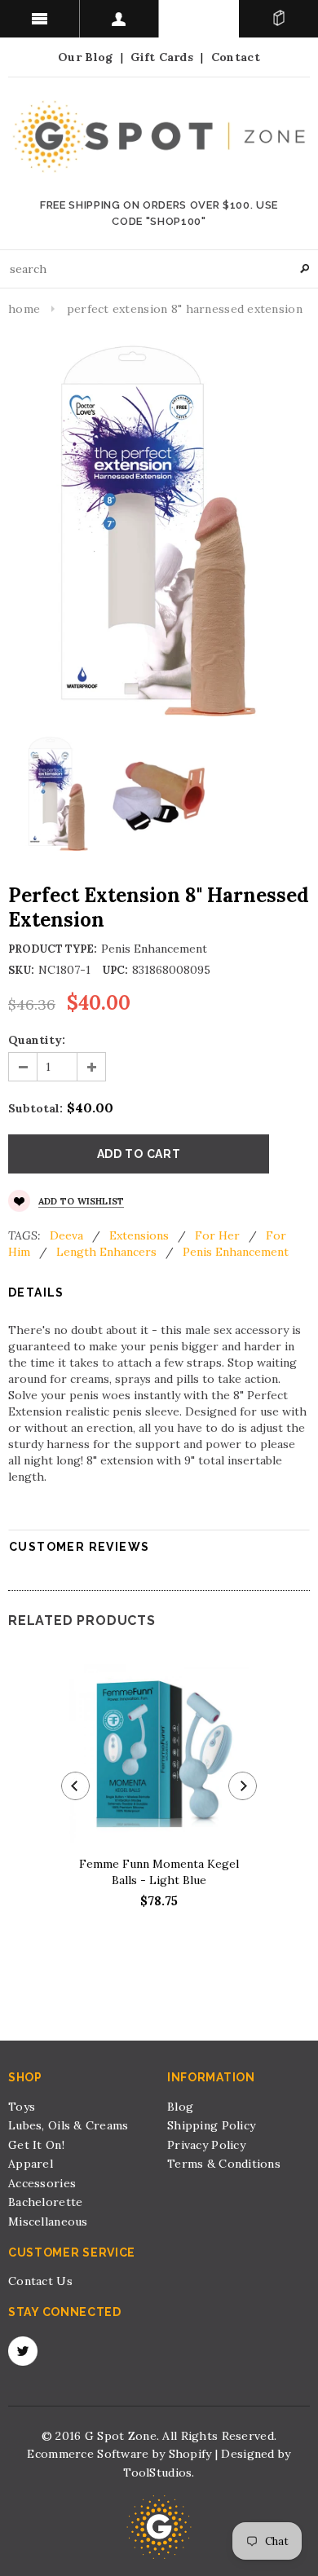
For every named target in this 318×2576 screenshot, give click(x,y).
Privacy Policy (206, 2145)
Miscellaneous (48, 2222)
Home (24, 309)
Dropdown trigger (120, 19)
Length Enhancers (106, 1252)
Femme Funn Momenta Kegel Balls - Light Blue (159, 1872)
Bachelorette (45, 2202)
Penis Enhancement (236, 1252)
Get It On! (36, 2145)
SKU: (21, 970)
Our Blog (85, 57)
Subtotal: (35, 1108)
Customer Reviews (79, 1547)
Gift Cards (162, 57)
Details (36, 1292)
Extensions (139, 1235)
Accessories (42, 2183)
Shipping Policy (211, 2125)
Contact (236, 57)
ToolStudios (157, 2473)
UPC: (115, 970)
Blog (180, 2107)
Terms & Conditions (224, 2164)
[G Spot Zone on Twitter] (23, 2351)
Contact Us (40, 2281)
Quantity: (37, 1040)
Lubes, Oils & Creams (68, 2125)
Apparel (31, 2164)
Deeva (66, 1235)
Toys (22, 2107)
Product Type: (53, 949)
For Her (217, 1235)
